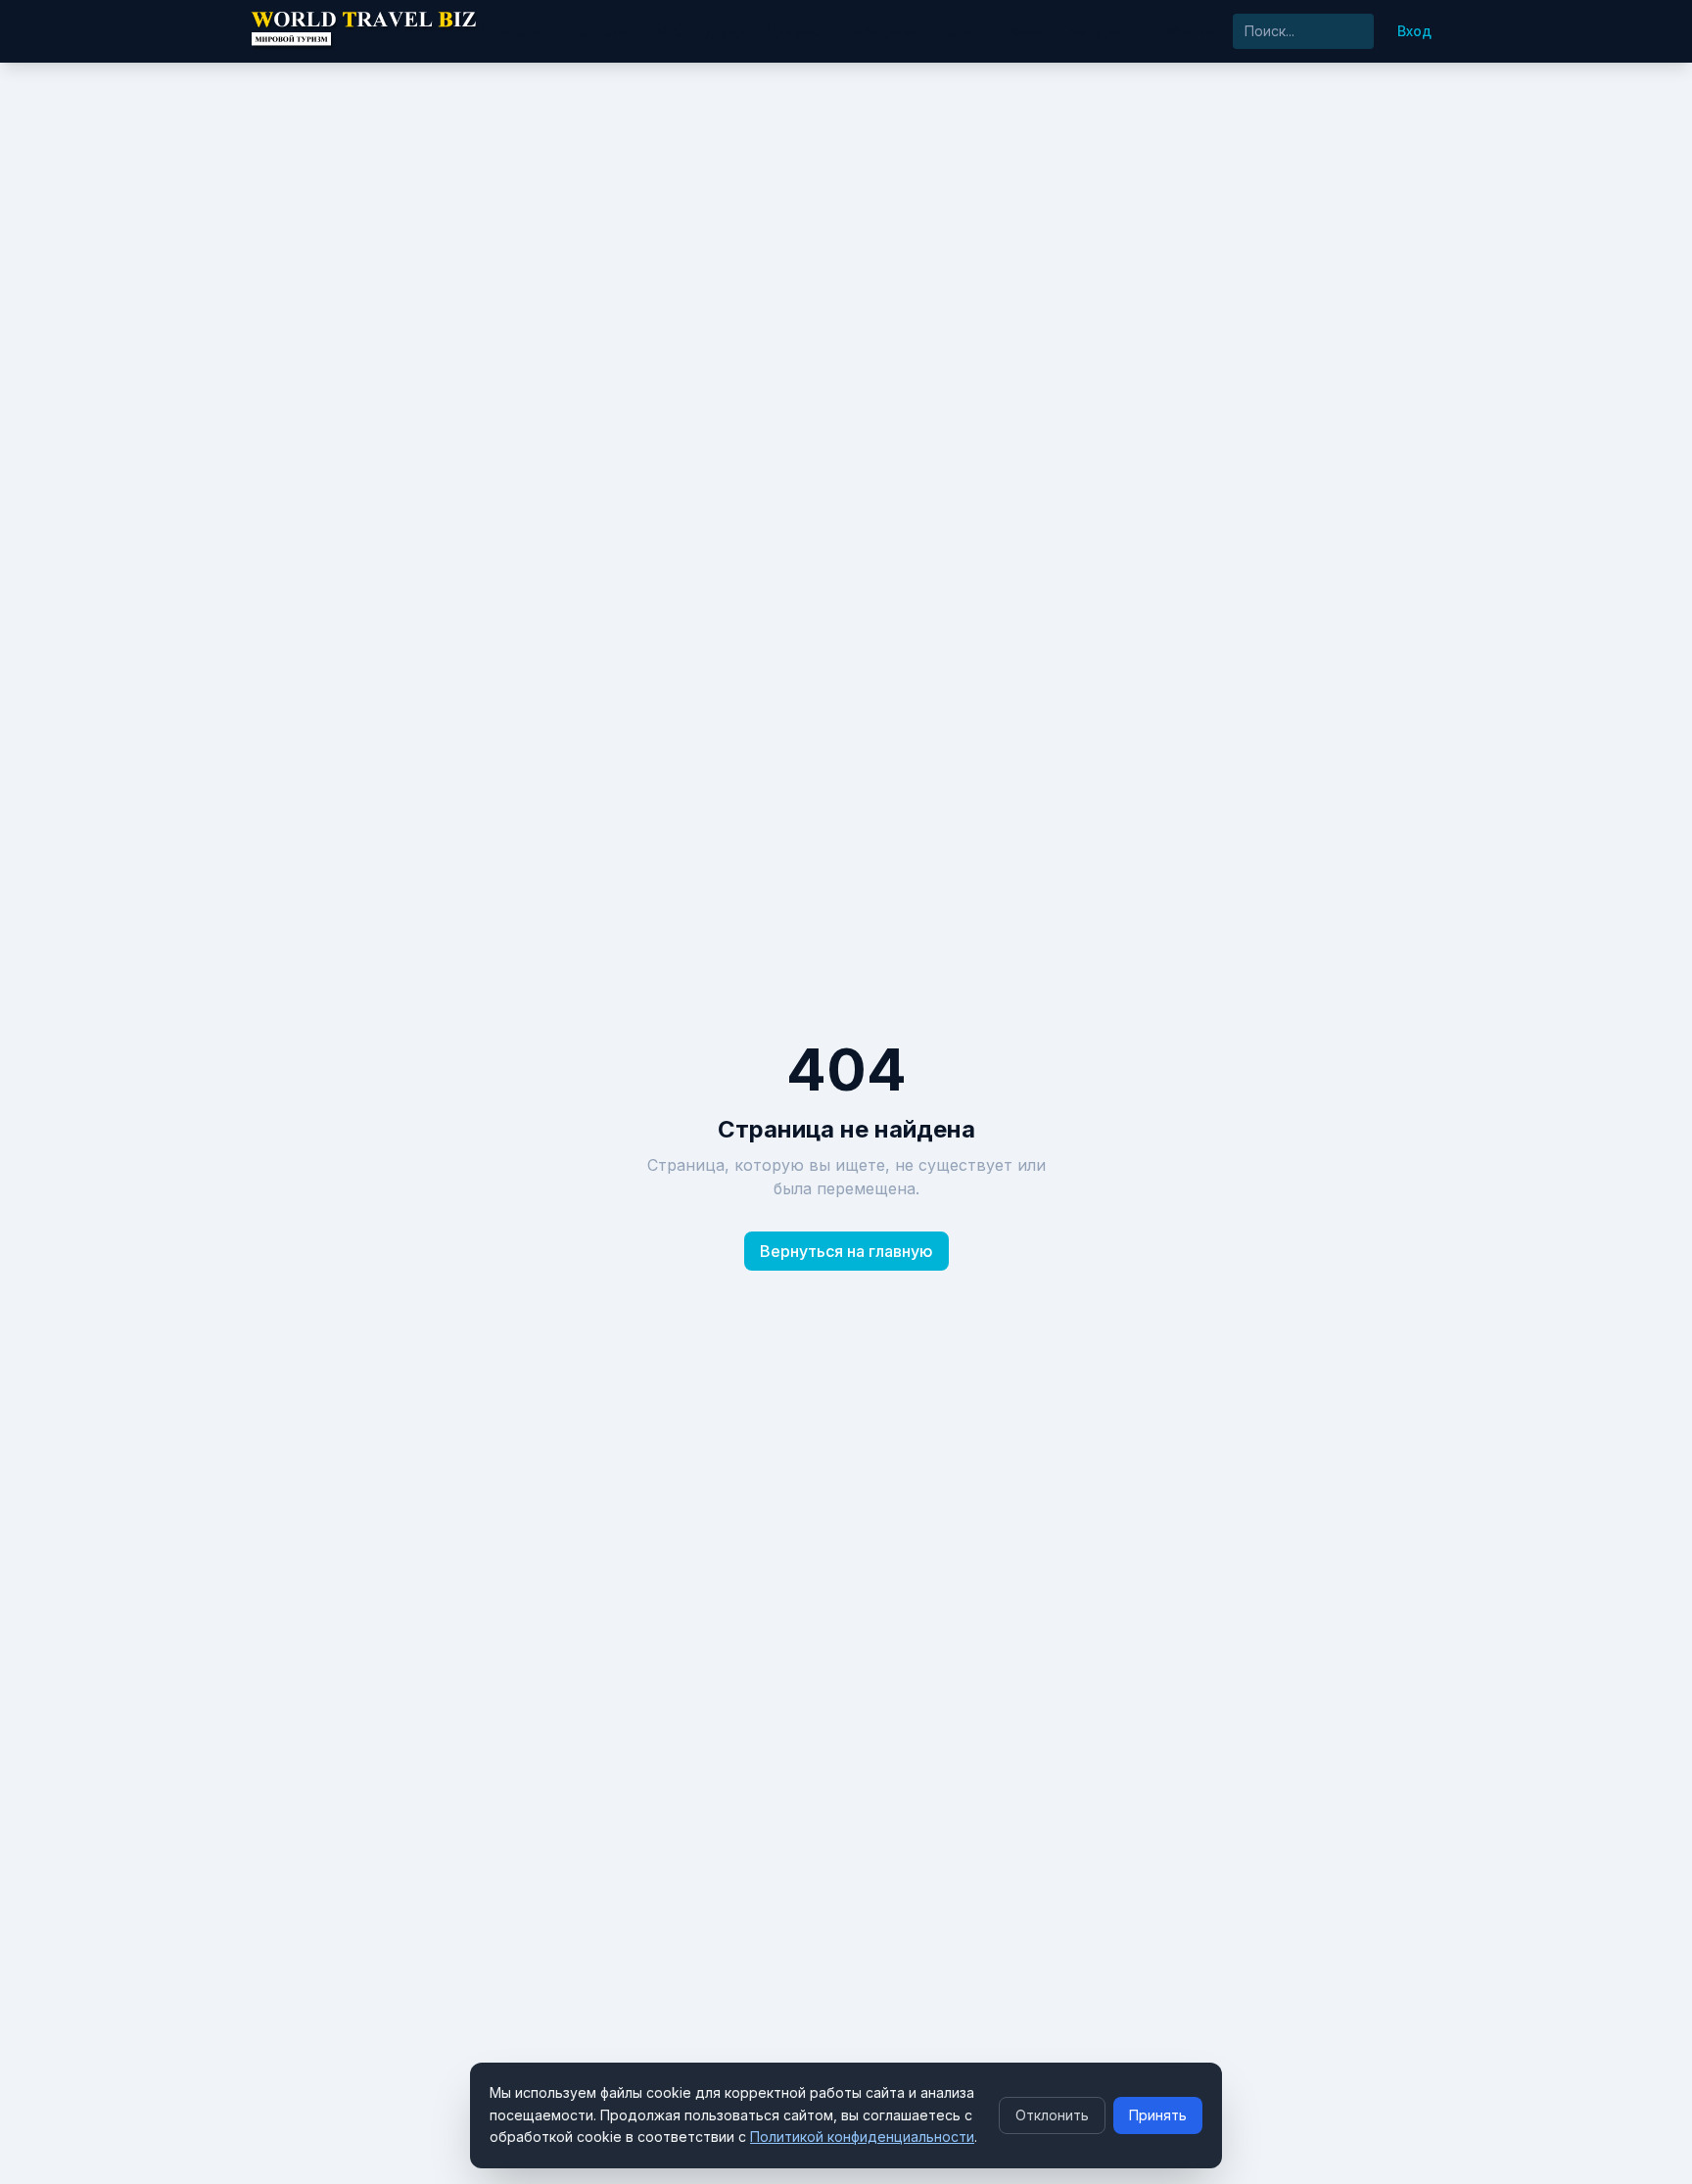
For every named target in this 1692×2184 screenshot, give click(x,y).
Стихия (1015, 31)
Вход (1414, 31)
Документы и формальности (868, 31)
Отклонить (1052, 2115)
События (1185, 31)
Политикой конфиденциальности (862, 2137)
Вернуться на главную (846, 1251)
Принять (1158, 2115)
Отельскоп (598, 31)
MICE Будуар (701, 31)
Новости (510, 31)
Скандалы (1097, 31)
